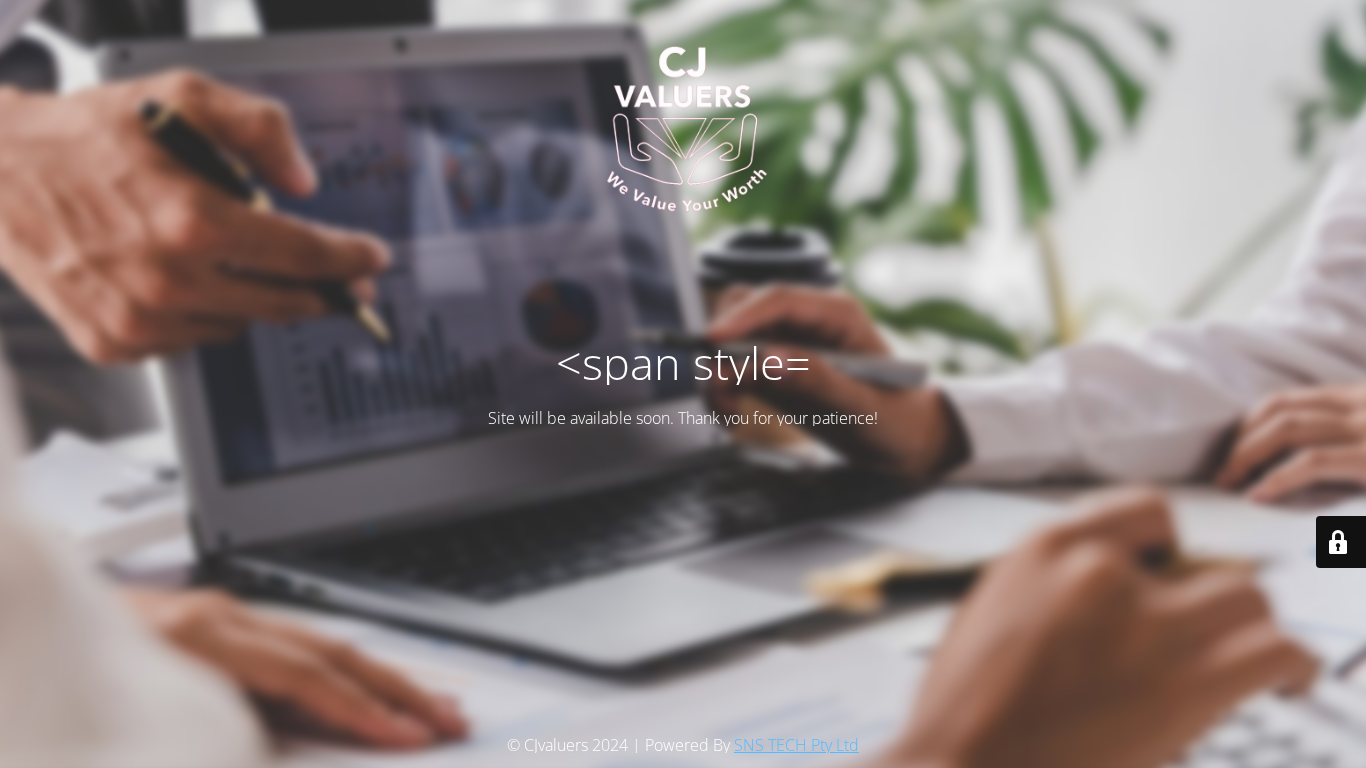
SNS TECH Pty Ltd (796, 745)
